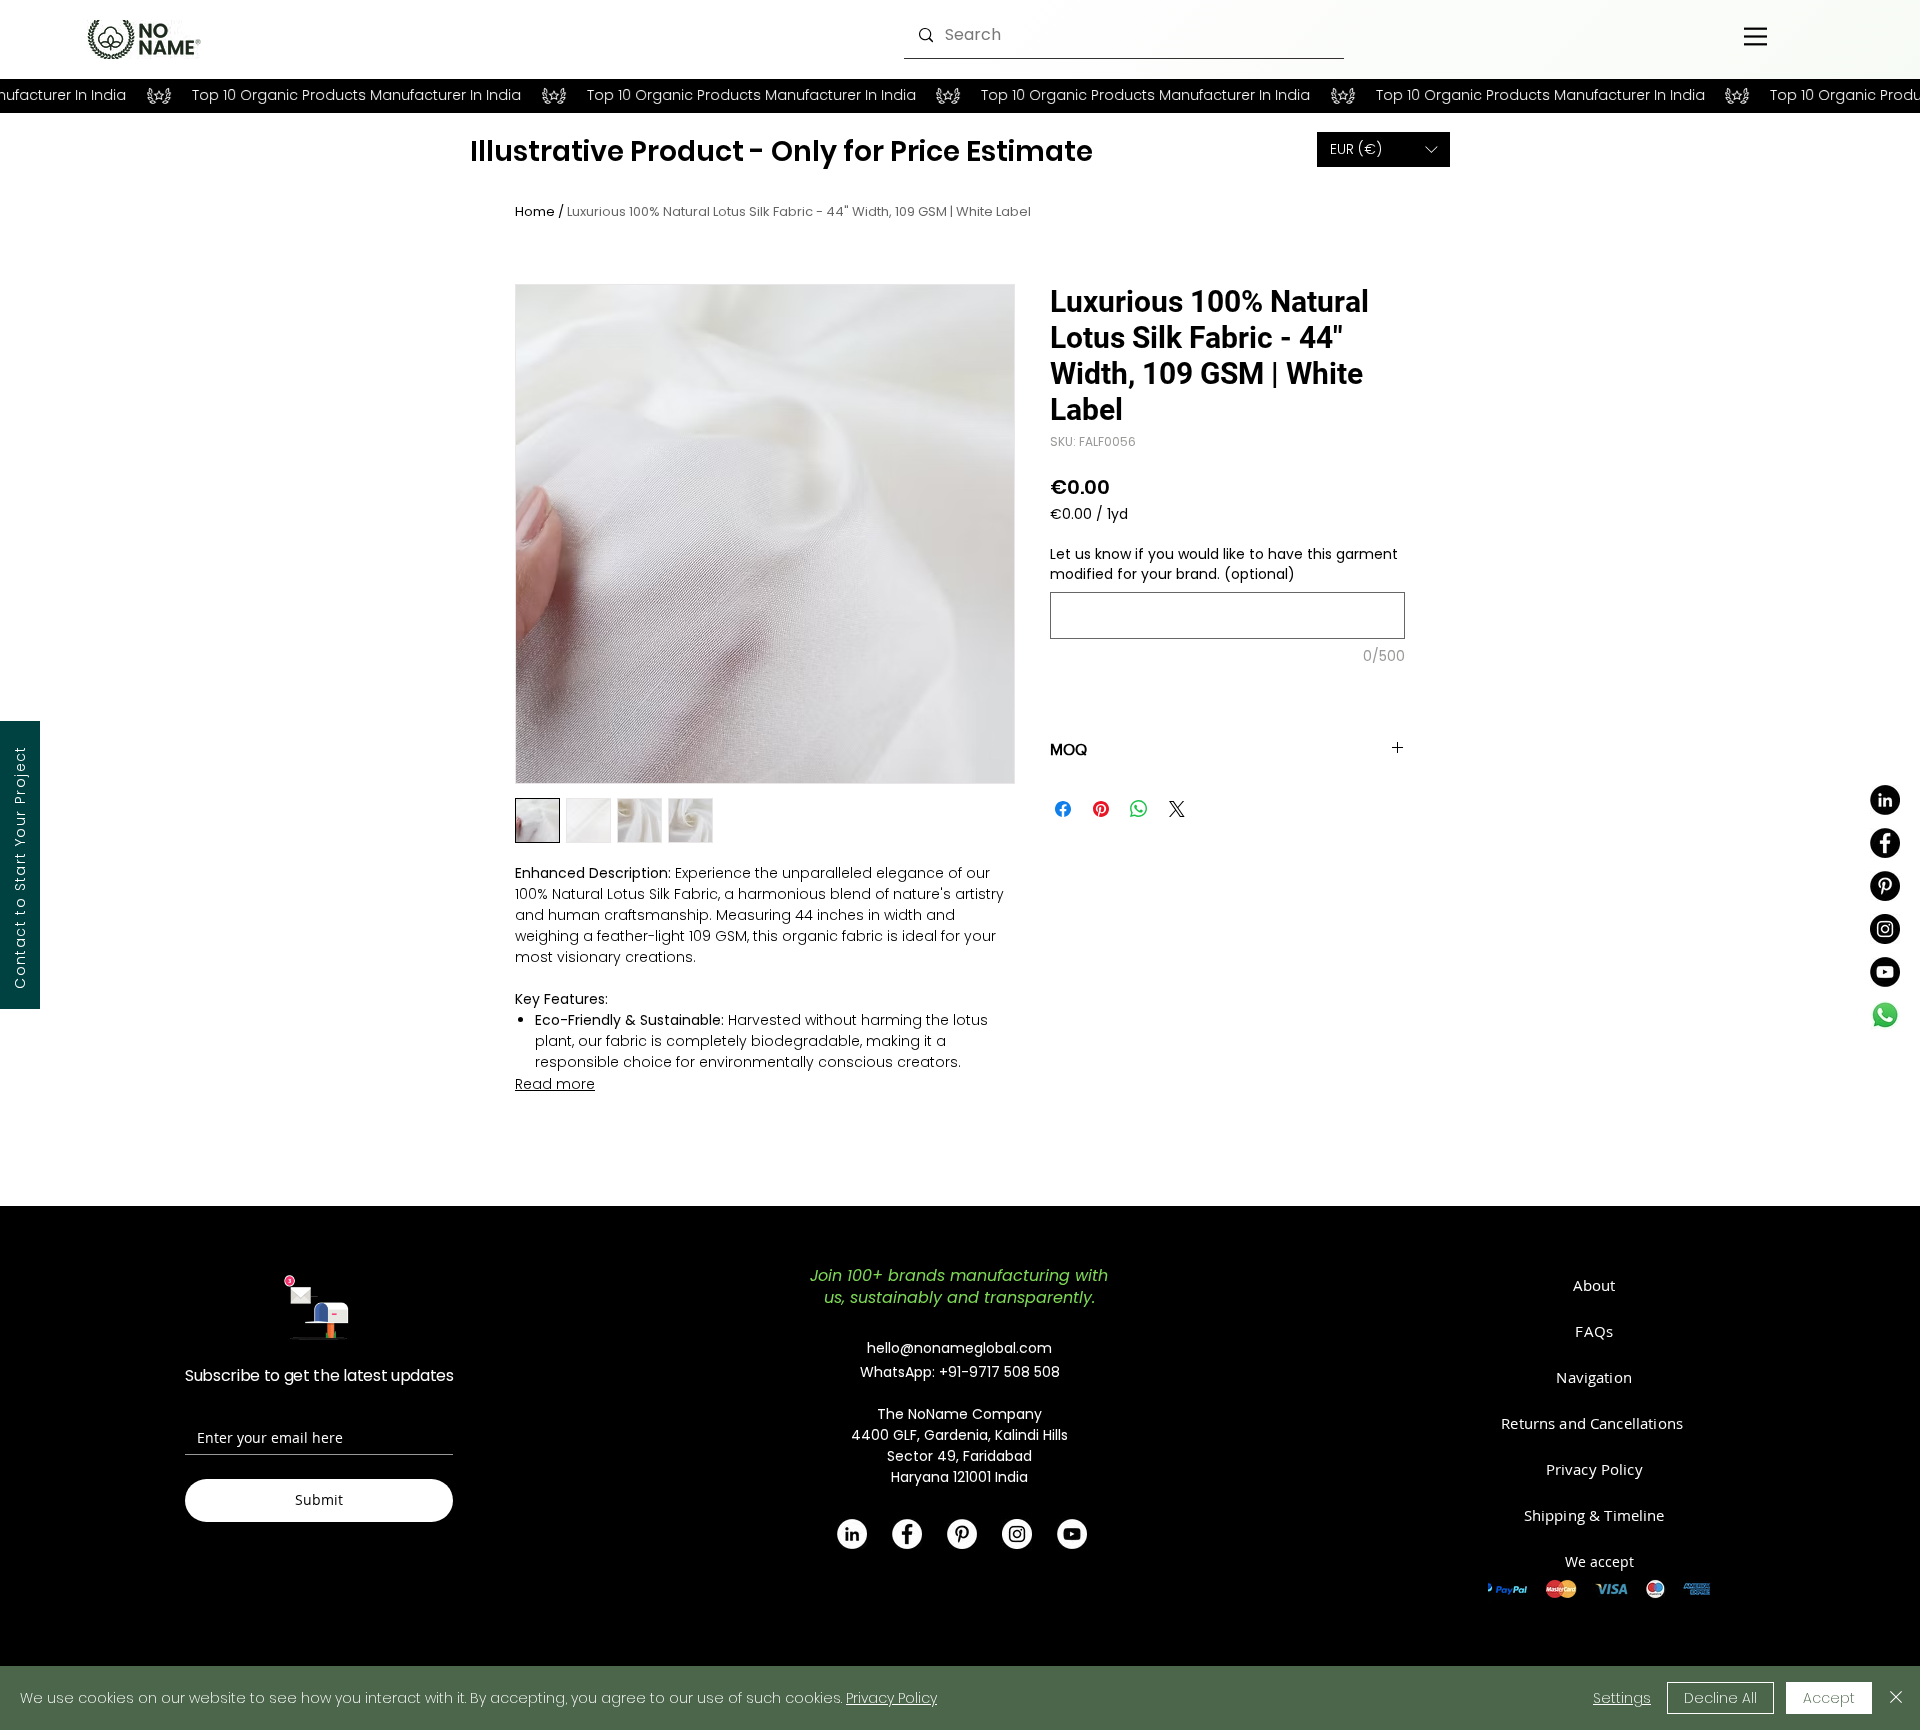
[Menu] (1755, 36)
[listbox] (1383, 149)
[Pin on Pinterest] (1101, 809)
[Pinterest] (1885, 886)
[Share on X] (1177, 809)
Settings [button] (1622, 1698)
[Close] (1896, 1698)
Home (535, 211)
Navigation (1594, 1377)
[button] (1383, 149)
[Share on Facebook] (1063, 809)
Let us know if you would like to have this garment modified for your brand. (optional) (1224, 564)
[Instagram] (1885, 929)
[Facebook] (1885, 843)
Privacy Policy (891, 1698)
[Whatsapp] (1885, 1015)
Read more (555, 1084)
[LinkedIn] (1885, 800)
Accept (1829, 1698)
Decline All (1720, 1698)
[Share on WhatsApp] (1139, 809)
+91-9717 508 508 (999, 1372)
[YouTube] (1885, 972)
